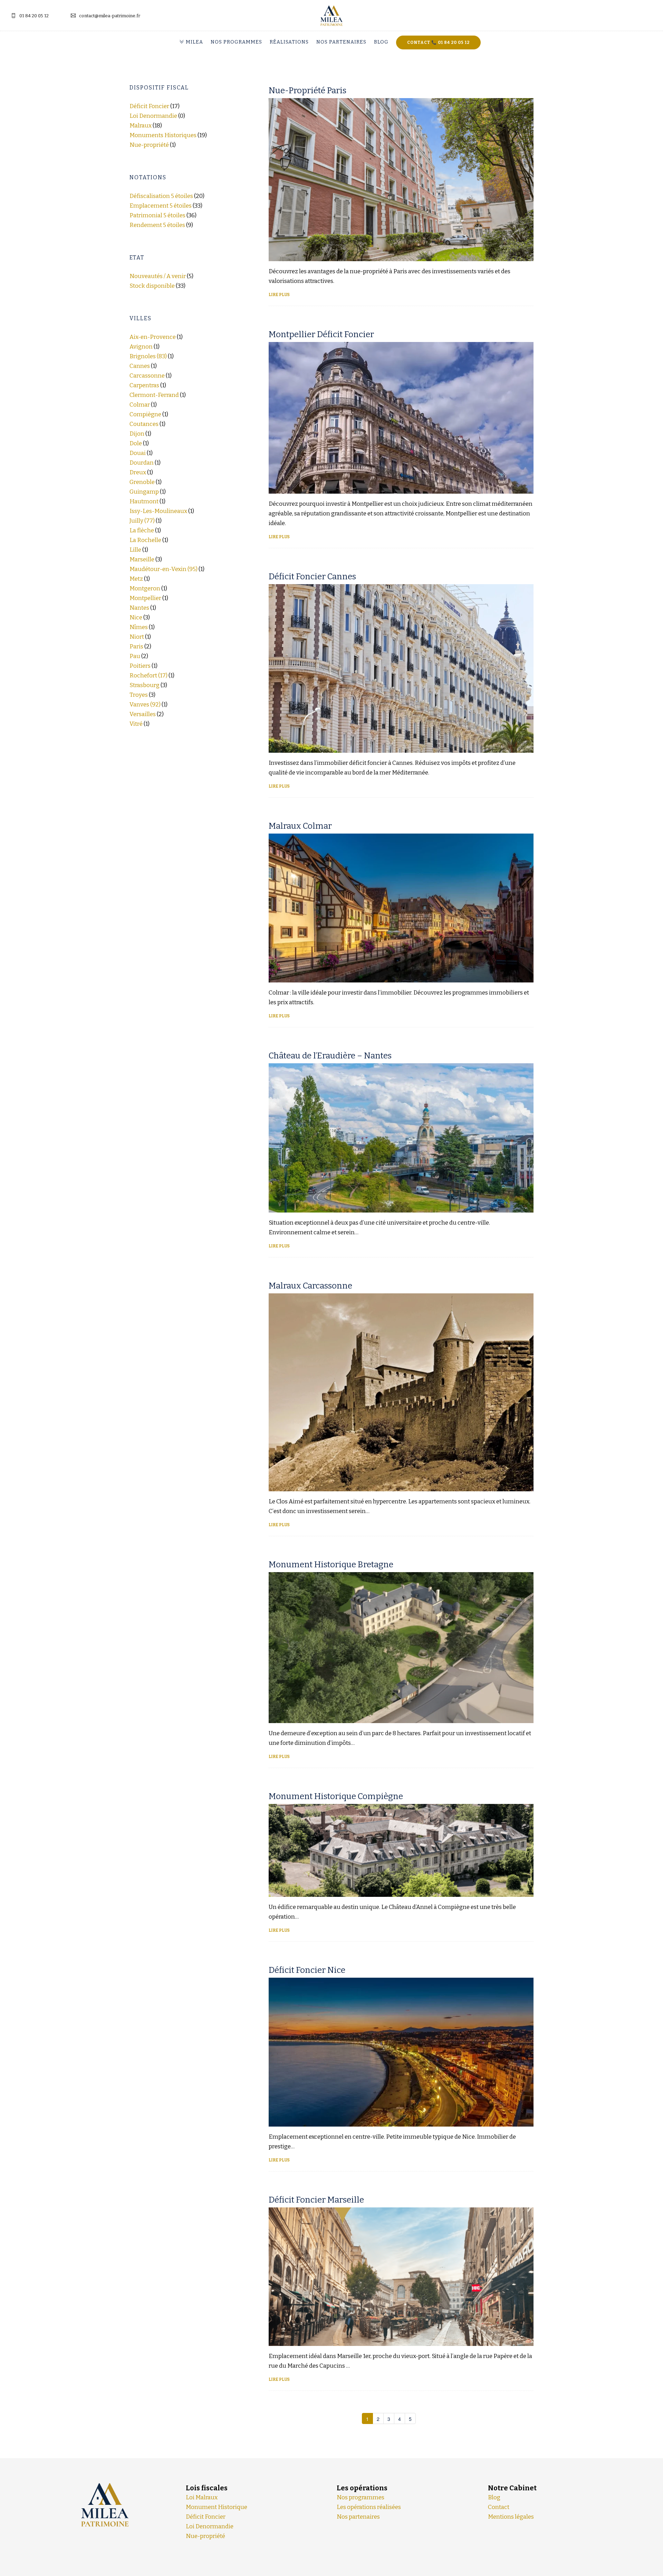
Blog (381, 42)
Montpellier (145, 598)
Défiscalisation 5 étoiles (161, 196)
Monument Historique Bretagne (331, 1565)
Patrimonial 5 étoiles (157, 215)
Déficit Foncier (149, 106)
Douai (138, 453)
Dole (136, 443)
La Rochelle (145, 540)
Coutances (144, 424)
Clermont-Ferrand (154, 395)
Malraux (141, 126)
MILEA (194, 42)
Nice (136, 617)
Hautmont (144, 501)
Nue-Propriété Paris (308, 91)
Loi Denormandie (153, 116)
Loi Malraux (202, 2497)
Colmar (140, 405)
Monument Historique (217, 2507)
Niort (137, 637)
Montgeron (145, 588)
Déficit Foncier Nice (307, 1970)
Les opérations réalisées (369, 2507)
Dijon (137, 434)
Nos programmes (236, 42)
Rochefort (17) (148, 676)
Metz (136, 579)
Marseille (142, 559)
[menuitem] (193, 42)
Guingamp (144, 492)
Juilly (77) (142, 521)
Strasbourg (145, 685)
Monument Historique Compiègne (336, 1796)
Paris (136, 647)
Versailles (143, 714)
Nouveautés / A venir (158, 276)
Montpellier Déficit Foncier (321, 334)
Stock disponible (152, 286)
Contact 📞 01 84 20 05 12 (438, 42)
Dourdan (142, 463)
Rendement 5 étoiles (157, 225)
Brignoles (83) (148, 356)
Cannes (140, 366)
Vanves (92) (145, 705)
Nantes (139, 608)
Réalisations (289, 42)
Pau (135, 656)
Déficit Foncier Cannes (312, 577)
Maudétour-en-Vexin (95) (164, 569)
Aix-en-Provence (153, 337)
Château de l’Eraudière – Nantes (330, 1056)
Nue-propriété (149, 145)
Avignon (141, 347)
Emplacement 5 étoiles (161, 206)
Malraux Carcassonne (310, 1286)
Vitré (136, 724)
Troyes (139, 695)
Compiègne (145, 414)
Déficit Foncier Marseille (316, 2200)
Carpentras (144, 385)
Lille (135, 550)
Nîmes (139, 627)
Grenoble (142, 482)
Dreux (138, 472)
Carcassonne (147, 376)
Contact (499, 2507)
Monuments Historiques (163, 135)
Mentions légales (511, 2517)
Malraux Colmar (300, 826)
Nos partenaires (341, 42)
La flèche (142, 530)
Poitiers (140, 666)
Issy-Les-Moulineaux (158, 511)
